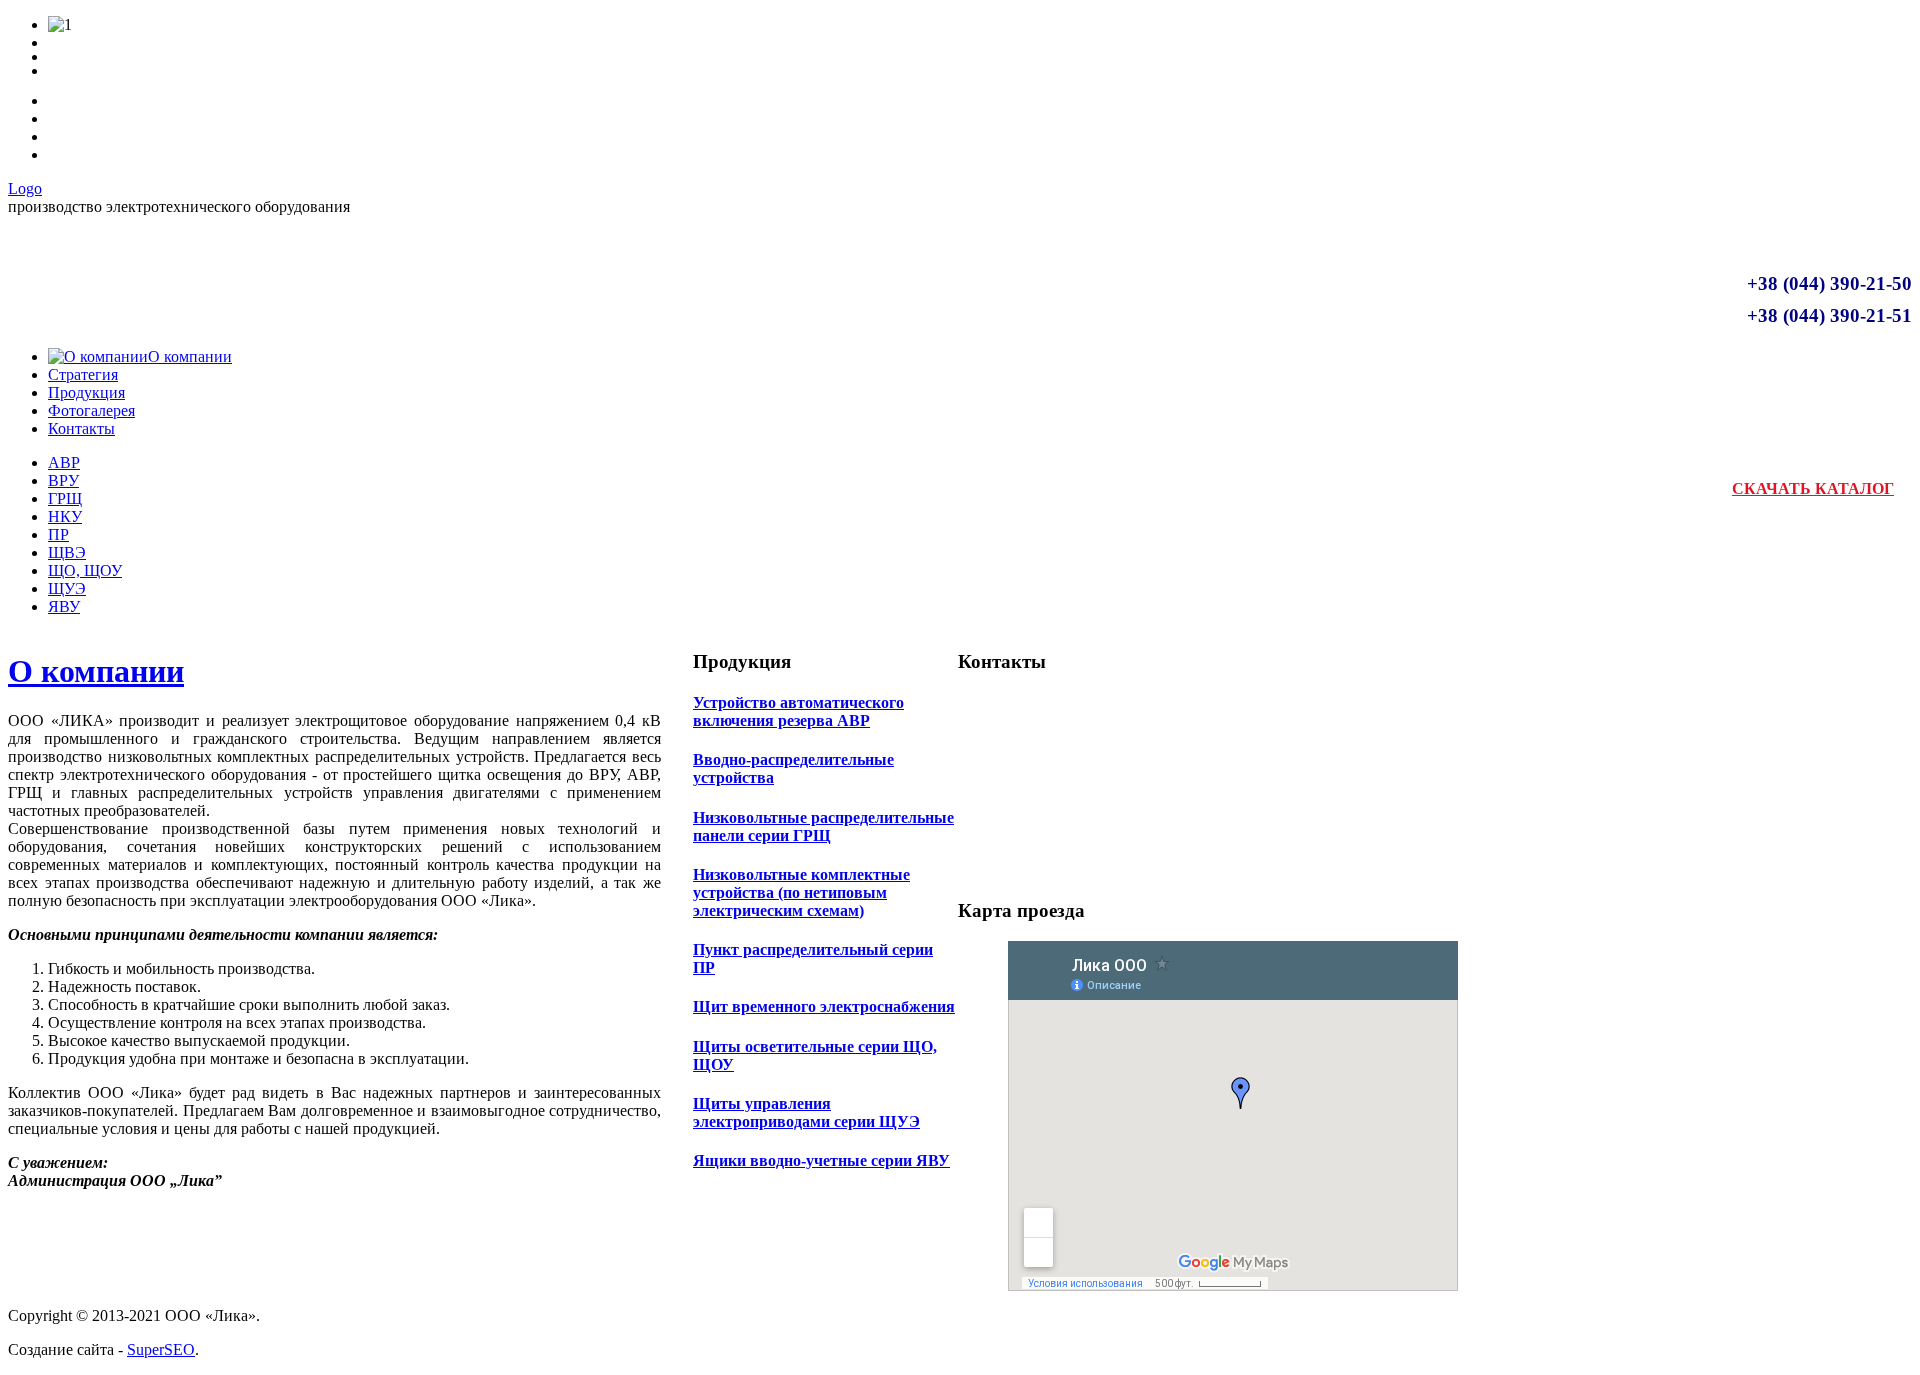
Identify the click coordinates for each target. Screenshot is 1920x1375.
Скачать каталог (1813, 488)
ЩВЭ (67, 552)
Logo (25, 188)
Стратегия (83, 374)
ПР (58, 534)
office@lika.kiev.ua (1132, 864)
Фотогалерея (91, 410)
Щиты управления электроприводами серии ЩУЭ (806, 1112)
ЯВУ (64, 606)
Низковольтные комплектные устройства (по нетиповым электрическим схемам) (801, 892)
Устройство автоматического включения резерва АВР (798, 711)
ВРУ (63, 480)
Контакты (81, 428)
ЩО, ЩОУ (85, 570)
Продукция (86, 392)
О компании (96, 671)
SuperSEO (161, 1349)
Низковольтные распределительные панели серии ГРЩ (823, 826)
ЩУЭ (67, 588)
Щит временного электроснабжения (824, 1006)
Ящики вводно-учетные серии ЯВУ (821, 1160)
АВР (64, 462)
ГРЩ (65, 498)
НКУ (65, 516)
